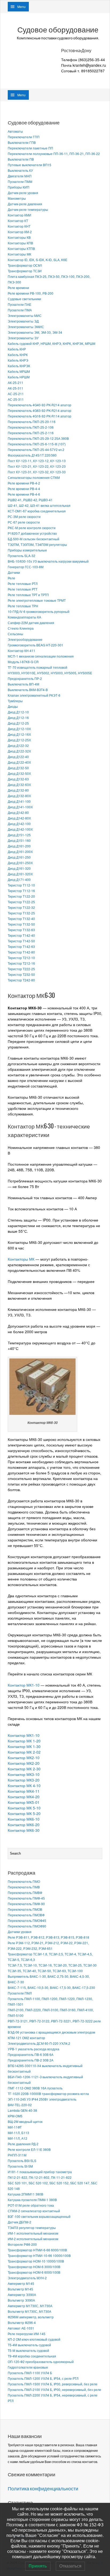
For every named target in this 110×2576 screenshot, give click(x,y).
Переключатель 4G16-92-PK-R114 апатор (40, 416)
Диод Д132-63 (18, 779)
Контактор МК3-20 (24, 1780)
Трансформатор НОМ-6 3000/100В (34, 2267)
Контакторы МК (19, 254)
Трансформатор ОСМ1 (25, 265)
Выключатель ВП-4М (23, 684)
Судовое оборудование (58, 30)
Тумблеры (15, 701)
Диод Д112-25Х (19, 740)
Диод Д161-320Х (20, 874)
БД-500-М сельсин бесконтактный (34, 539)
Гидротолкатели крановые (28, 2367)
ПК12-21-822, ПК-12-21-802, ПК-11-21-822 (40, 2177)
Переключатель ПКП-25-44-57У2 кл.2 (36, 449)
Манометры (17, 198)
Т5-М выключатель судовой (28, 2350)
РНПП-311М (17, 2155)
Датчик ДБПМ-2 (19, 2222)
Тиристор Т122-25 (21, 902)
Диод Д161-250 (19, 857)
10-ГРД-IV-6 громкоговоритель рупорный (39, 611)
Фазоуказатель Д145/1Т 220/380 (32, 455)
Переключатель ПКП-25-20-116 (32, 422)
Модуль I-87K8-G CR (23, 662)
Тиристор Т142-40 (21, 935)
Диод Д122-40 (18, 757)
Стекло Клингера (21, 628)
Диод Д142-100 (19, 824)
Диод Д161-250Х (20, 863)
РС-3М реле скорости (24, 517)
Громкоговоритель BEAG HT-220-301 (36, 645)
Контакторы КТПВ (21, 248)
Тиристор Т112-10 (21, 885)
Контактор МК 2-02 (24, 1752)
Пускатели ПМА (20, 310)
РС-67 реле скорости (24, 522)
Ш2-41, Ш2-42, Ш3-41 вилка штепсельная (39, 505)
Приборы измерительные (27, 550)
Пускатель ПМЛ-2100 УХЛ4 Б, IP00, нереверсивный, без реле (54, 2389)
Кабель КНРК (18, 355)
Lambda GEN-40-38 (22, 2110)
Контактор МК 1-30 (24, 1746)
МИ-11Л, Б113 (18, 2133)
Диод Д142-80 (18, 812)
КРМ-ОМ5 (15, 2116)
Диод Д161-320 (19, 868)
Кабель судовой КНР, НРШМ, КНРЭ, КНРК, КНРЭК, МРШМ (52, 343)
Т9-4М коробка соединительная (32, 2356)
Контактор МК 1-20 (24, 1741)
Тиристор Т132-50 (21, 924)
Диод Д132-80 (18, 790)
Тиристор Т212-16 (21, 963)
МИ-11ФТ (15, 2127)
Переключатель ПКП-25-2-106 (31, 427)
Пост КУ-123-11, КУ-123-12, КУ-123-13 (37, 461)
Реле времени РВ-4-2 (24, 483)
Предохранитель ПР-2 (25, 678)
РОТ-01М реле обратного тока (31, 2205)
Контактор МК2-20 (24, 1763)
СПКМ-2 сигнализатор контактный (34, 2211)
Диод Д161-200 (19, 846)
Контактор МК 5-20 (24, 1813)
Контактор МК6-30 (24, 1830)
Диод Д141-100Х (20, 807)
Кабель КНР (17, 349)
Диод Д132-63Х (19, 785)
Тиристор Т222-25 (21, 969)
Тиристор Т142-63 (21, 946)
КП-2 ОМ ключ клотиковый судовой (34, 2339)
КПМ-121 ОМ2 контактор (26, 2038)
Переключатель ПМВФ (25, 1893)
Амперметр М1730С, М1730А (30, 2306)
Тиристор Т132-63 (21, 930)
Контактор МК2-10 (24, 1758)
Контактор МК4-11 (24, 1791)
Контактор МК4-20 (24, 1797)
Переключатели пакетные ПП (30, 148)
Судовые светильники (24, 299)
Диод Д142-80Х (19, 818)
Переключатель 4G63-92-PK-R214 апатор (40, 410)
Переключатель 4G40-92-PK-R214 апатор (40, 405)
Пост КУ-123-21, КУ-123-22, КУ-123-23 (37, 466)
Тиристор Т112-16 (21, 891)
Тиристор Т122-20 (21, 896)
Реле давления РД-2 (23, 2144)
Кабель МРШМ (19, 371)
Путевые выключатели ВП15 (30, 165)
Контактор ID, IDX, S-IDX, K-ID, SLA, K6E (38, 260)
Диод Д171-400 (19, 879)
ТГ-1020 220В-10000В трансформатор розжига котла (48, 2094)
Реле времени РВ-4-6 (24, 494)
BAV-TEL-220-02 (20, 2105)
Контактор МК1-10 (24, 1685)
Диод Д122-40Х (19, 762)
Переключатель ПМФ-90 (26, 1904)
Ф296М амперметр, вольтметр (31, 2317)
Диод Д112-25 (18, 723)
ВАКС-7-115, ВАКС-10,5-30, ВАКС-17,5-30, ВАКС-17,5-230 (51, 1987)
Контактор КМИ (19, 215)
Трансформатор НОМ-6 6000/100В (34, 2272)
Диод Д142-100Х (20, 829)
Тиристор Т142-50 (21, 941)
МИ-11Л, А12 (17, 2138)
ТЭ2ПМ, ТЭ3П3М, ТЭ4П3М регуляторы (37, 544)
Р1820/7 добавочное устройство (32, 533)
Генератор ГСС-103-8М (26, 567)
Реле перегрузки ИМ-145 (27, 2334)
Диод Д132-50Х (19, 773)
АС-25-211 (16, 394)
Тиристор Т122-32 (21, 907)
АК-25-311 (15, 388)
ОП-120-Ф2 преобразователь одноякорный (41, 2362)
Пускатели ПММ (20, 181)
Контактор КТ (18, 221)
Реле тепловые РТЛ (23, 584)
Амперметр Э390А (22, 2295)
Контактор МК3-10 (24, 1774)
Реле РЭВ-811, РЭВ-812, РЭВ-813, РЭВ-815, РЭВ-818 (48, 1937)
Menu (21, 7)
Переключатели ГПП (24, 137)
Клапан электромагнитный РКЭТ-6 (34, 695)
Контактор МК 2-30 (24, 1769)
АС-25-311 (16, 399)
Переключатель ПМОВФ (26, 1915)
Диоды (13, 706)
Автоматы (15, 131)
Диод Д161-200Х (20, 852)
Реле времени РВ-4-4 (24, 489)
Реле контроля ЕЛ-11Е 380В (29, 2149)
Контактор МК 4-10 (24, 1785)
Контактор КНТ (19, 226)
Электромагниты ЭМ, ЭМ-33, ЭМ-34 (35, 332)
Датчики (14, 572)
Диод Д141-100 (19, 801)
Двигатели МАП (20, 176)
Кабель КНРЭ (18, 360)
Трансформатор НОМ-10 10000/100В (36, 2261)
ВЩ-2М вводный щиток (25, 2121)
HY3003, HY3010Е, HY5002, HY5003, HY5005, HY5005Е (50, 673)
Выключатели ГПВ (22, 142)
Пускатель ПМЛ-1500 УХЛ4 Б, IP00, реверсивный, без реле (53, 2384)
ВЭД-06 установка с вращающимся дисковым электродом (51, 2032)
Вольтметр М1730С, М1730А (30, 2311)
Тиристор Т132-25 (21, 913)
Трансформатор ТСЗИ (25, 271)
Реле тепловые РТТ (23, 589)
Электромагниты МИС (25, 315)
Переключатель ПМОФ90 (27, 1926)
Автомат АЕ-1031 (21, 2328)
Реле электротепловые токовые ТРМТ (37, 600)
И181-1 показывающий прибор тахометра (40, 2172)
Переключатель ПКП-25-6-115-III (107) (37, 444)
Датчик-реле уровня (23, 193)
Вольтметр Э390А (21, 2300)
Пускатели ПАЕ (19, 304)
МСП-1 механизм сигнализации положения (41, 656)
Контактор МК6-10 (24, 1819)
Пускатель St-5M (20, 2166)
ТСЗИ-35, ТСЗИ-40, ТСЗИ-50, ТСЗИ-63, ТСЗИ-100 (45, 1971)
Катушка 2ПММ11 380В (25, 2194)
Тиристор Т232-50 (21, 974)
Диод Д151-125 (19, 835)
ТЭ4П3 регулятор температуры (32, 2228)
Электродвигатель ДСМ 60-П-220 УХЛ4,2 (39, 2043)
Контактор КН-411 (21, 651)
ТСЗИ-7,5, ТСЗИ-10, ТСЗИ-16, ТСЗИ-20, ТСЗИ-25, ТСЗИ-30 (52, 1965)
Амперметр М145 (21, 2283)
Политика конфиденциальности (43, 2489)
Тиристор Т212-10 (21, 958)
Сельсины (15, 634)
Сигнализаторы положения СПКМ (34, 477)
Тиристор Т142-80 (21, 952)
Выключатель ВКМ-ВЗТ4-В (28, 690)
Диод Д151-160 (19, 840)
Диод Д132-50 (18, 768)
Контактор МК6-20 (24, 1825)
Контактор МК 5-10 (24, 1808)
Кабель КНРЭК (19, 366)
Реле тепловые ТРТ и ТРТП (28, 595)
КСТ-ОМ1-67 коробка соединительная (37, 511)
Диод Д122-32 (18, 745)
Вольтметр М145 (20, 2289)
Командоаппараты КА (24, 617)
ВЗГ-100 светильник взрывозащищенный (39, 2216)
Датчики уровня (20, 1932)
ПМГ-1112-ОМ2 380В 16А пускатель (35, 2088)
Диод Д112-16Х (19, 734)
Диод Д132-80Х (19, 796)
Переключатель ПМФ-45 (26, 1898)
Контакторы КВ (19, 237)
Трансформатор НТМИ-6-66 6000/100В (37, 2250)
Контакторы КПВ (20, 243)
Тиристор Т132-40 (21, 919)
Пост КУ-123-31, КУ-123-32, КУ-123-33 (37, 472)
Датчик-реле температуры (28, 209)
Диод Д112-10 (18, 712)
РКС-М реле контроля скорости (32, 528)
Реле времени (18, 288)
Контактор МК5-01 (24, 1802)
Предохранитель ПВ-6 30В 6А (31, 2054)
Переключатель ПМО (24, 1881)
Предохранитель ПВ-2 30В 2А (31, 2060)
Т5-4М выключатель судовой (29, 2345)
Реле (11, 578)
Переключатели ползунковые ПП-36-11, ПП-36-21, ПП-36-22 (54, 154)
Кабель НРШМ (19, 377)
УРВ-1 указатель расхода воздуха (34, 2049)
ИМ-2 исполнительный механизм (33, 2239)
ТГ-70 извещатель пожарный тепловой (38, 667)
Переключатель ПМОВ (25, 1909)
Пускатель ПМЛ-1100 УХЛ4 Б (30, 2373)
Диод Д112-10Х (19, 729)
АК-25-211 (15, 382)
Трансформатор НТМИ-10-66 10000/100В (39, 2255)
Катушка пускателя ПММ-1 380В (32, 2200)
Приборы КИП (19, 187)
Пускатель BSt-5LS (22, 2161)
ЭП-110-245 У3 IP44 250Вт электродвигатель (42, 2099)
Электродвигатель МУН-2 (27, 2278)
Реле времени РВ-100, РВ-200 (31, 293)
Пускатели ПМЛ (20, 1993)
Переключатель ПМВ (24, 1887)
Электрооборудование (25, 639)
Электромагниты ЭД (23, 321)
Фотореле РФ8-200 (22, 2244)
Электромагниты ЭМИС (26, 327)
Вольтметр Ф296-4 (22, 2322)
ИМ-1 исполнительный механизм (33, 2233)
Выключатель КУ (20, 170)
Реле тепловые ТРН (23, 606)
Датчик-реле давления (25, 204)
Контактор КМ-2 (20, 232)
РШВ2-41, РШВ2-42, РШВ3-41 (30, 500)
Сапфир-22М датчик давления (31, 623)
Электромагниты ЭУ (23, 338)
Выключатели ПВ (21, 159)
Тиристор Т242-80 (21, 980)
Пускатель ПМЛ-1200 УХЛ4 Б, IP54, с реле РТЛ (43, 2378)
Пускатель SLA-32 (21, 556)
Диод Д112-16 (18, 718)
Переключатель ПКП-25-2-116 (31, 433)
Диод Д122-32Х (19, 751)
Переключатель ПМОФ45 (27, 1920)
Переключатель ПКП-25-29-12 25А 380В (38, 438)
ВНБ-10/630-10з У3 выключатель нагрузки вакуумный (48, 561)
